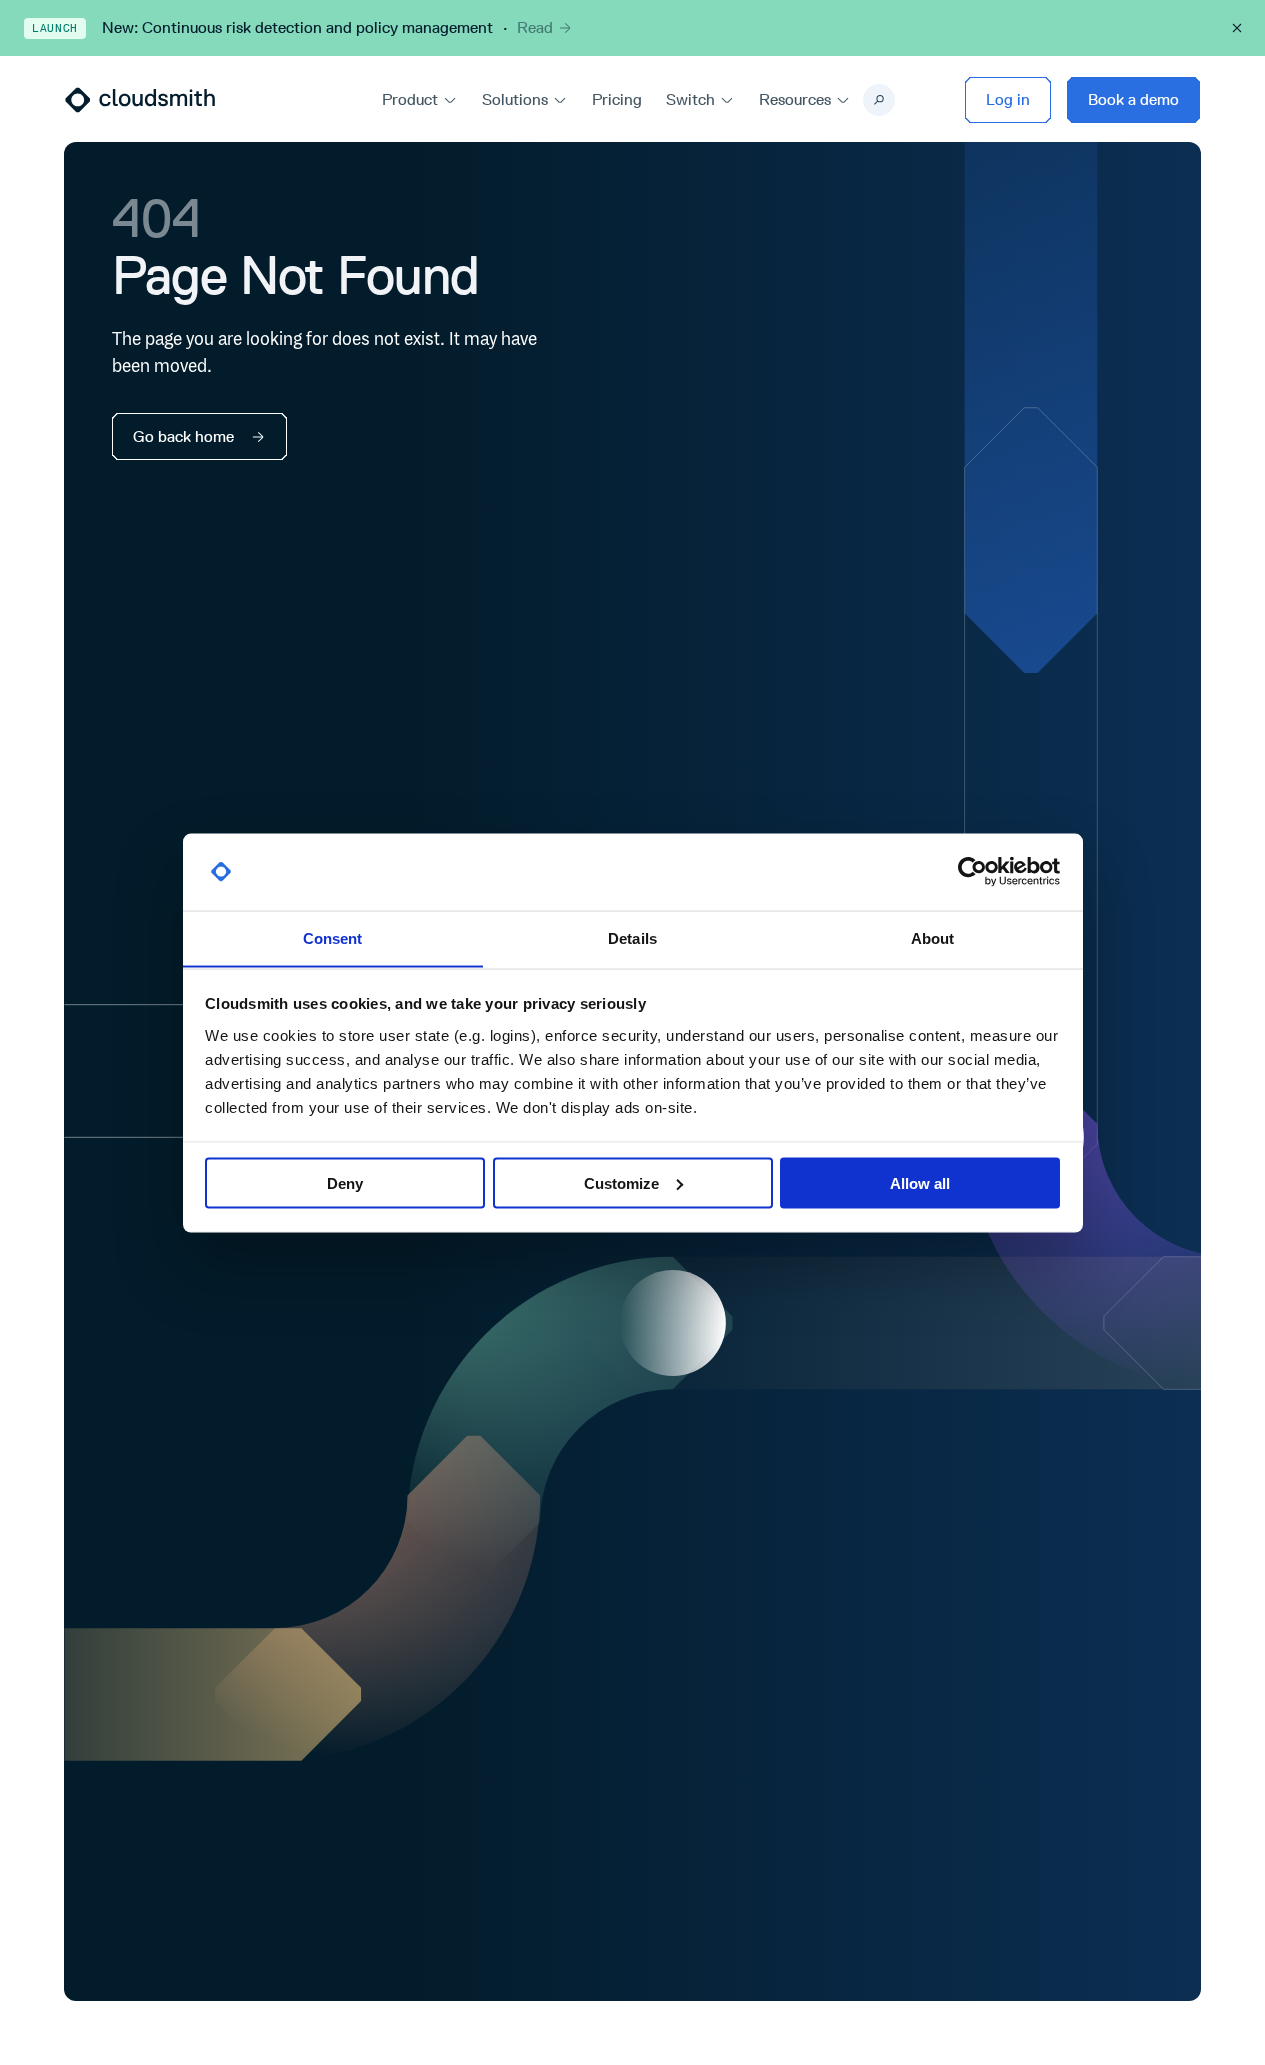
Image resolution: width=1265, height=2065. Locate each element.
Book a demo (1133, 99)
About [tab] (933, 937)
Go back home (183, 436)
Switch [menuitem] (690, 99)
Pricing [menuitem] (617, 99)
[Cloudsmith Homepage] (140, 100)
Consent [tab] (333, 937)
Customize (621, 1182)
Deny (345, 1182)
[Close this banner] (1237, 28)
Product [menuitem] (410, 99)
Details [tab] (632, 937)
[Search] (879, 100)
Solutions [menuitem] (515, 99)
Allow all (920, 1182)
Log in (1008, 99)
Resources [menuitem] (795, 99)
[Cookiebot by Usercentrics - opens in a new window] (972, 872)
